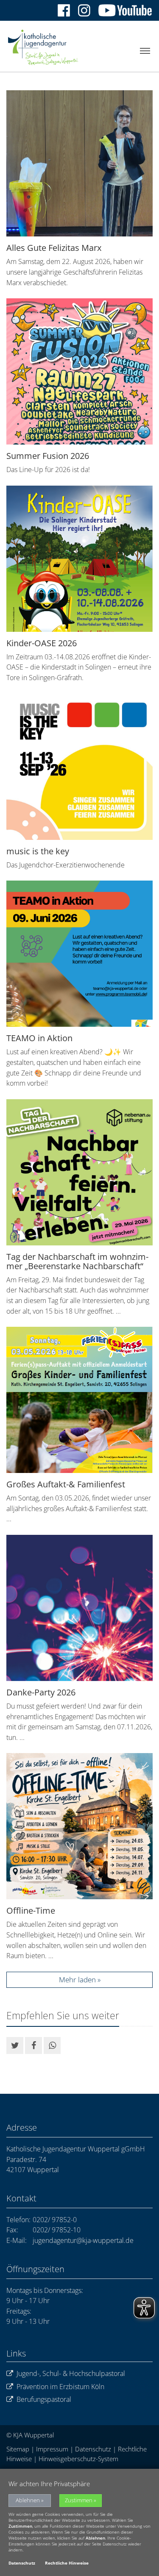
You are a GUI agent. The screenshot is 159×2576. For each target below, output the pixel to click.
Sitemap (18, 2449)
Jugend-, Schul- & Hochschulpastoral (71, 2373)
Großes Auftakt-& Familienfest (66, 1484)
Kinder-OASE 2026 (42, 643)
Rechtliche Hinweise (67, 2563)
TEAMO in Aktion (39, 1038)
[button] (15, 2045)
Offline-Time (31, 1910)
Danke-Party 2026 (41, 1692)
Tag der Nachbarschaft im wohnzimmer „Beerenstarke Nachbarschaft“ (77, 1261)
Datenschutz (93, 2449)
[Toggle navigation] (145, 51)
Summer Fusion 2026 (48, 456)
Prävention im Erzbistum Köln (60, 2387)
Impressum (52, 2449)
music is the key (38, 851)
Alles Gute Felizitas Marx (54, 248)
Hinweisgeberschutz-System (78, 2459)
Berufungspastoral (44, 2399)
